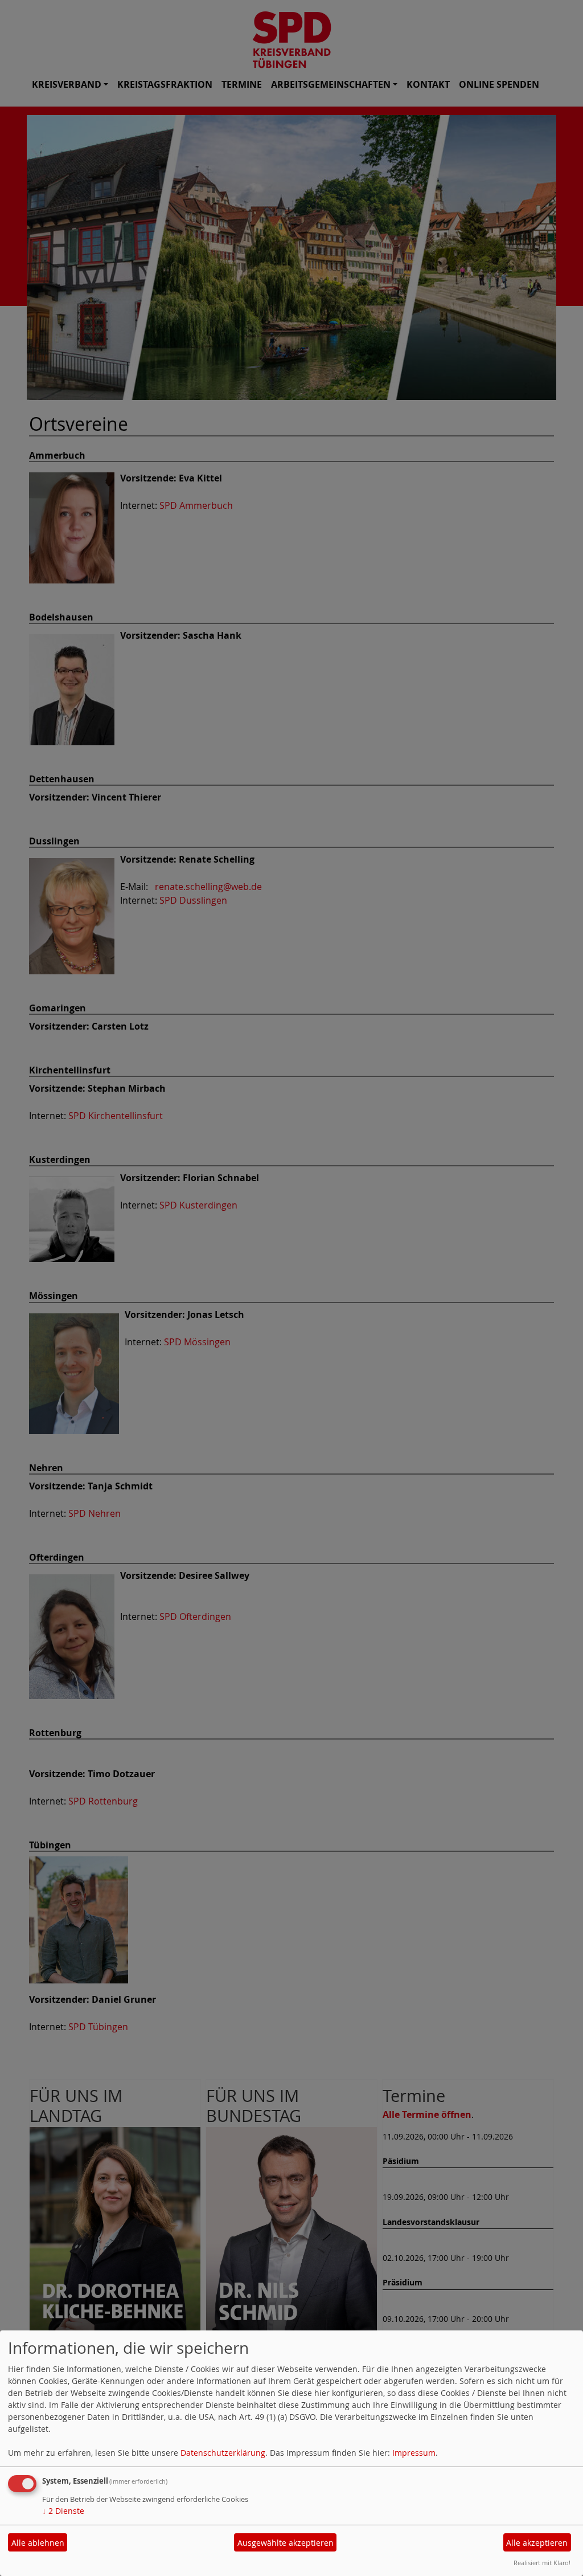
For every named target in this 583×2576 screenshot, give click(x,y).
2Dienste (63, 2511)
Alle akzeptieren (537, 2543)
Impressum (414, 2453)
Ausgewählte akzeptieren (286, 2543)
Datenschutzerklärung (223, 2453)
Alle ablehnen (38, 2543)
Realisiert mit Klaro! (542, 2563)
